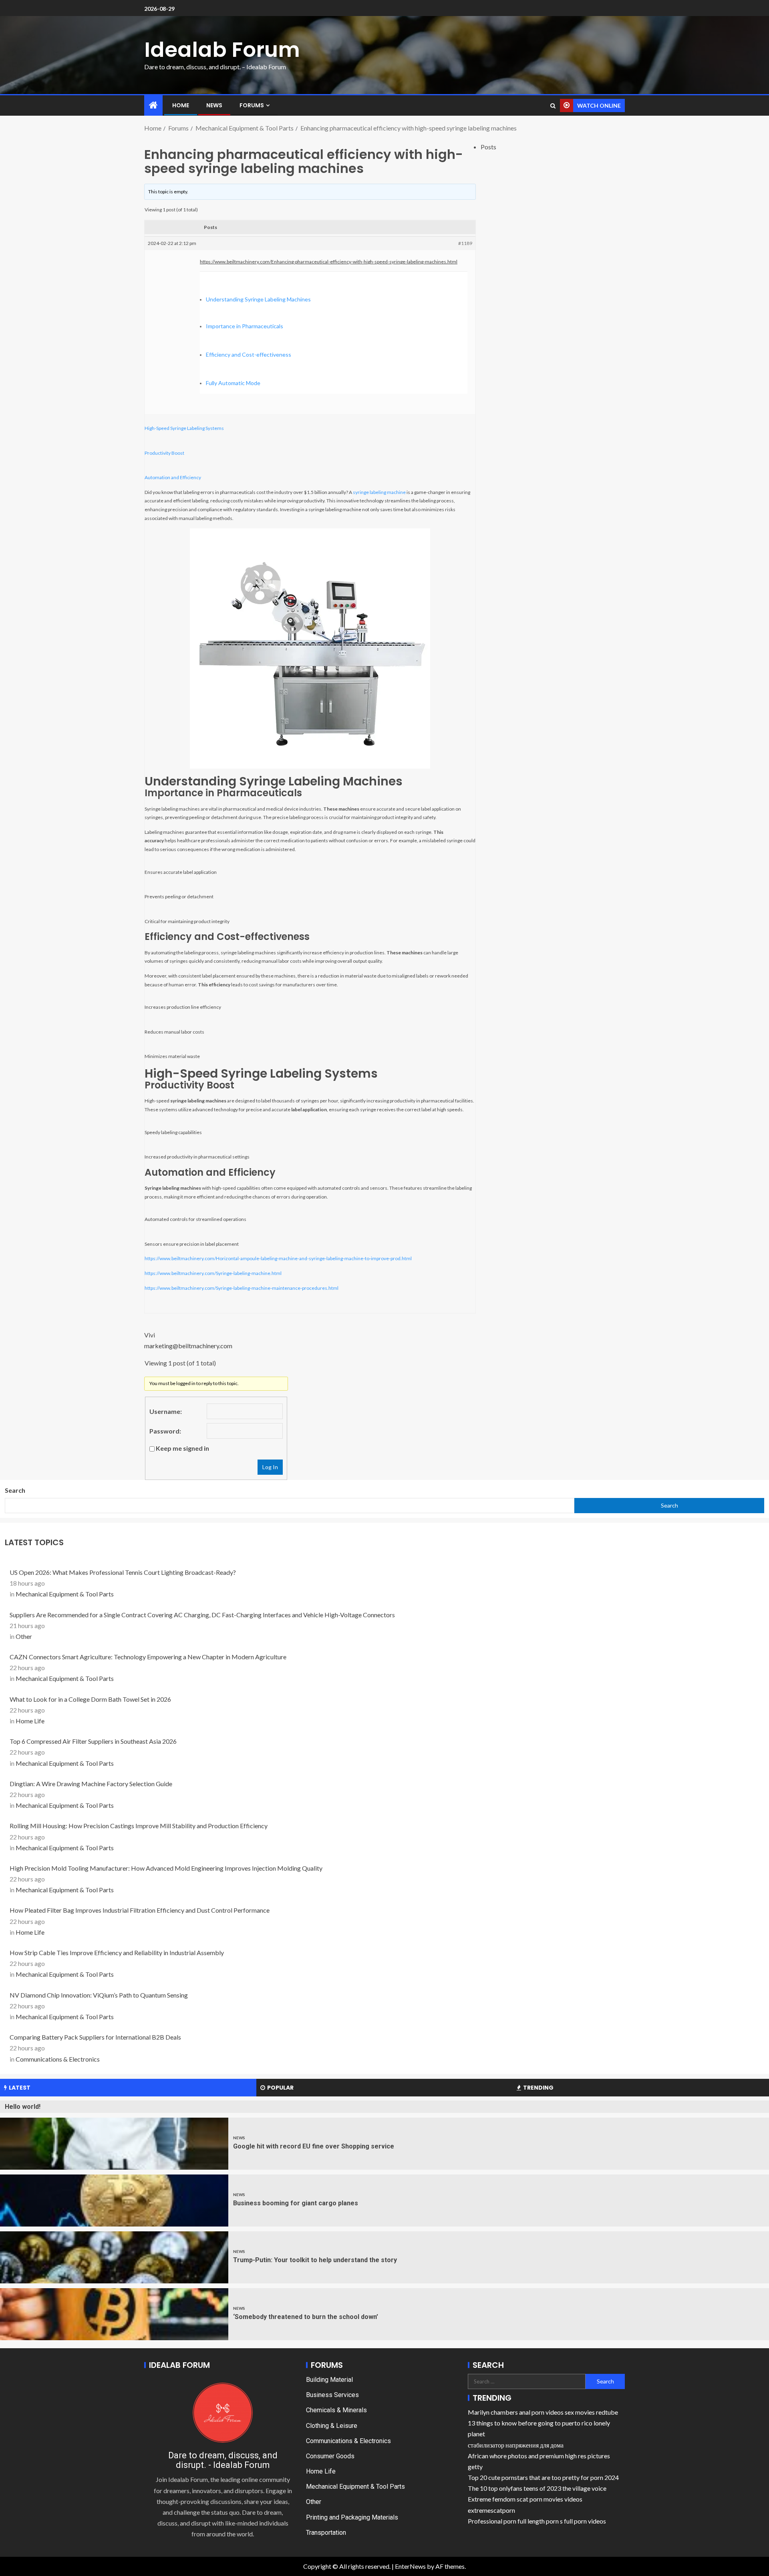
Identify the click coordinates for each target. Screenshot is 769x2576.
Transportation (326, 2533)
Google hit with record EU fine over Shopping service (314, 2146)
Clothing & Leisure (332, 2426)
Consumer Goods (330, 2456)
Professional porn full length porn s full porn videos (537, 2521)
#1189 (465, 243)
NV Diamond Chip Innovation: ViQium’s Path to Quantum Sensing (99, 1995)
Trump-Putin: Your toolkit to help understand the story (315, 2260)
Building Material (329, 2380)
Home (181, 105)
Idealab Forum (222, 49)
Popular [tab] (280, 2088)
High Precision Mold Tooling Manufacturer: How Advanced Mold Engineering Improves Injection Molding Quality (166, 1868)
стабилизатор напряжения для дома (516, 2445)
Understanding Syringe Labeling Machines (258, 299)
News (214, 105)
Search (15, 1490)
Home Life (30, 1721)
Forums (252, 105)
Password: (165, 1431)
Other (24, 1636)
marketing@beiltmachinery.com (188, 1346)
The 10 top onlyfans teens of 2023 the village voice (537, 2488)
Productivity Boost (164, 453)
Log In (270, 1467)
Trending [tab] (538, 2088)
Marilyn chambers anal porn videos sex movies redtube (543, 2412)
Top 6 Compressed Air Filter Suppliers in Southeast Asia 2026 (93, 1741)
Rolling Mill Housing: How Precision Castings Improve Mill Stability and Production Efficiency (139, 1826)
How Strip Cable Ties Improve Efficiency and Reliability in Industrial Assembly (117, 1953)
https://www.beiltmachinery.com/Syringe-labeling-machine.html (213, 1273)
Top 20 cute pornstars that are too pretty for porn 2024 (543, 2477)
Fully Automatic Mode (233, 383)
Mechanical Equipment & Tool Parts (65, 1594)
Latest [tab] (20, 2088)
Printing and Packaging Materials (352, 2517)
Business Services (332, 2395)
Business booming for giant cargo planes (296, 2203)
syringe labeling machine (379, 492)
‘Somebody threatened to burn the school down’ (306, 2317)
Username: (166, 1411)
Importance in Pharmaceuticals (245, 326)
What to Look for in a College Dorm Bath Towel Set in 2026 (90, 1699)
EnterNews (410, 2566)
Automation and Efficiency (173, 477)
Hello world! (23, 2107)
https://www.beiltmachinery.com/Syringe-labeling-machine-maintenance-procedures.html (242, 1288)
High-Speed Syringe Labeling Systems (184, 428)
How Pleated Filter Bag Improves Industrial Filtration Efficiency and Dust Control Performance (140, 1910)
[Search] (553, 106)
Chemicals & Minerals (336, 2410)
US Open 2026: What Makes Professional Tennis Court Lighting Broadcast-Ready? (123, 1572)
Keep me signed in (182, 1448)
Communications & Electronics (58, 2059)
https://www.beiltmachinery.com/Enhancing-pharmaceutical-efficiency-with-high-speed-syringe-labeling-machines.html (329, 262)
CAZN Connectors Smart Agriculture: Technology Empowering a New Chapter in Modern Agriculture (148, 1657)
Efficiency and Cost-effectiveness (249, 354)
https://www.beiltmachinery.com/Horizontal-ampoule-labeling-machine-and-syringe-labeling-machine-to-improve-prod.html (278, 1258)
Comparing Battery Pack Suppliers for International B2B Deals (95, 2037)
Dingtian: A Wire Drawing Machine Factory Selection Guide (91, 1784)
